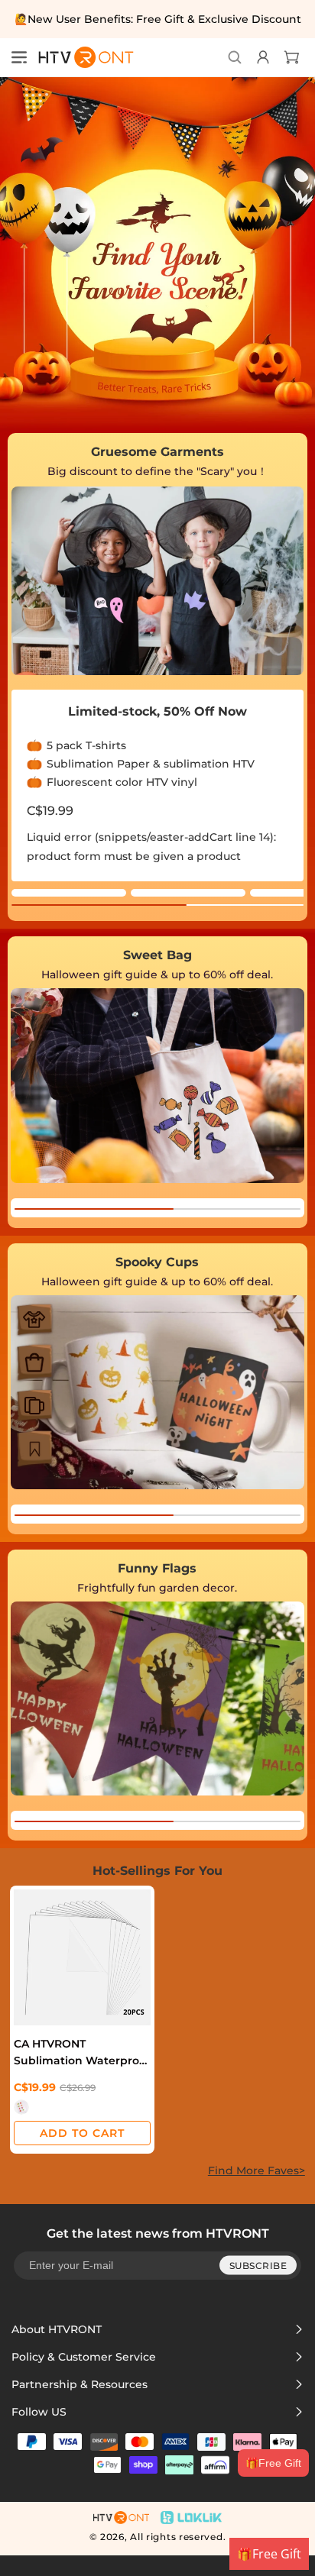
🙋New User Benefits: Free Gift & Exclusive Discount (158, 19)
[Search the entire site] (235, 57)
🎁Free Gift (273, 2463)
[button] (19, 57)
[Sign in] (261, 57)
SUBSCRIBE (258, 2265)
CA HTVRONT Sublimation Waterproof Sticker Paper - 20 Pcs (82, 2052)
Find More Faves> (257, 2170)
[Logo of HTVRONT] (81, 57)
